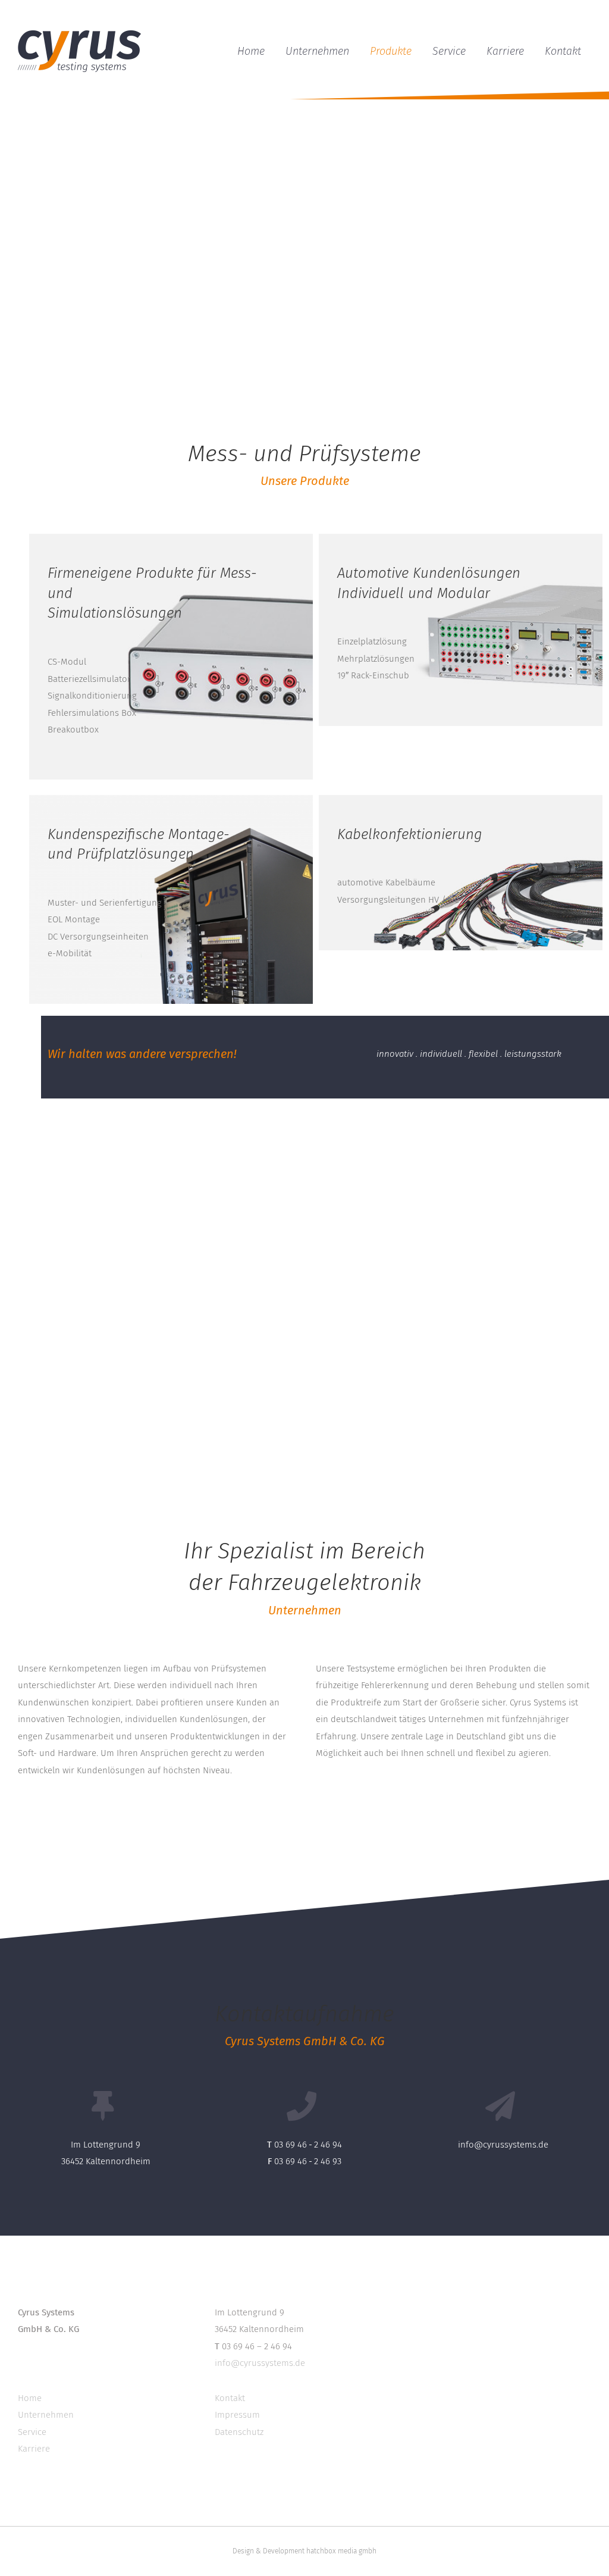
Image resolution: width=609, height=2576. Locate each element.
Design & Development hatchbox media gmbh (304, 2551)
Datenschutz (239, 2432)
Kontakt (230, 2398)
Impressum (237, 2415)
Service (32, 2432)
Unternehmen (46, 2415)
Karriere (34, 2449)
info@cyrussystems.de (503, 2145)
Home (30, 2398)
